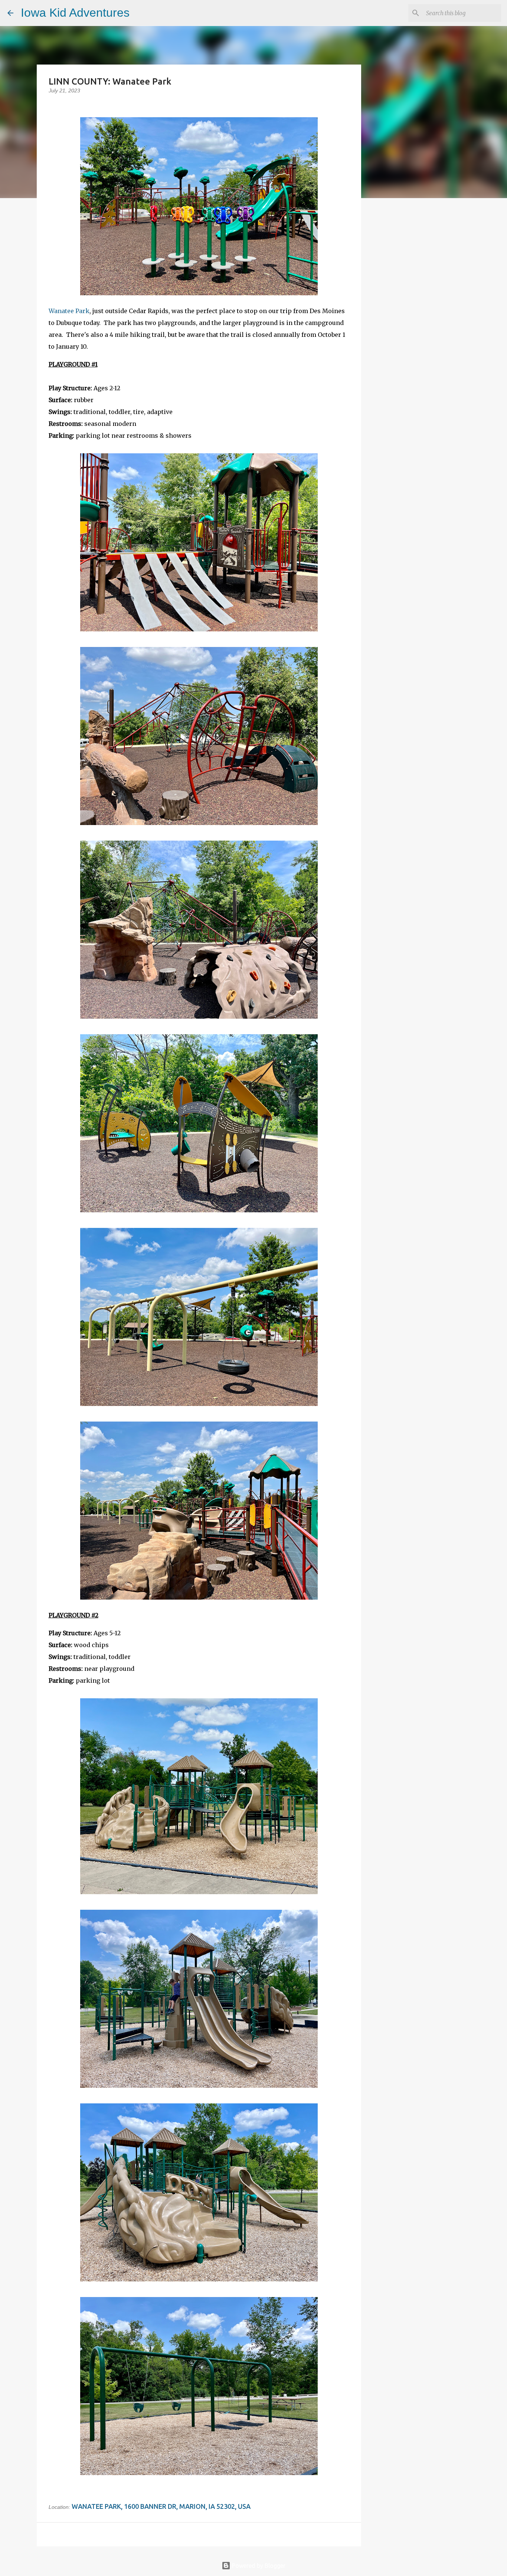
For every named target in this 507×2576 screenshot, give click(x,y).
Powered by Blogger (258, 2566)
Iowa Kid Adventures (75, 13)
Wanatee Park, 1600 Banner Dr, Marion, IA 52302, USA (161, 2506)
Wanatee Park (69, 311)
